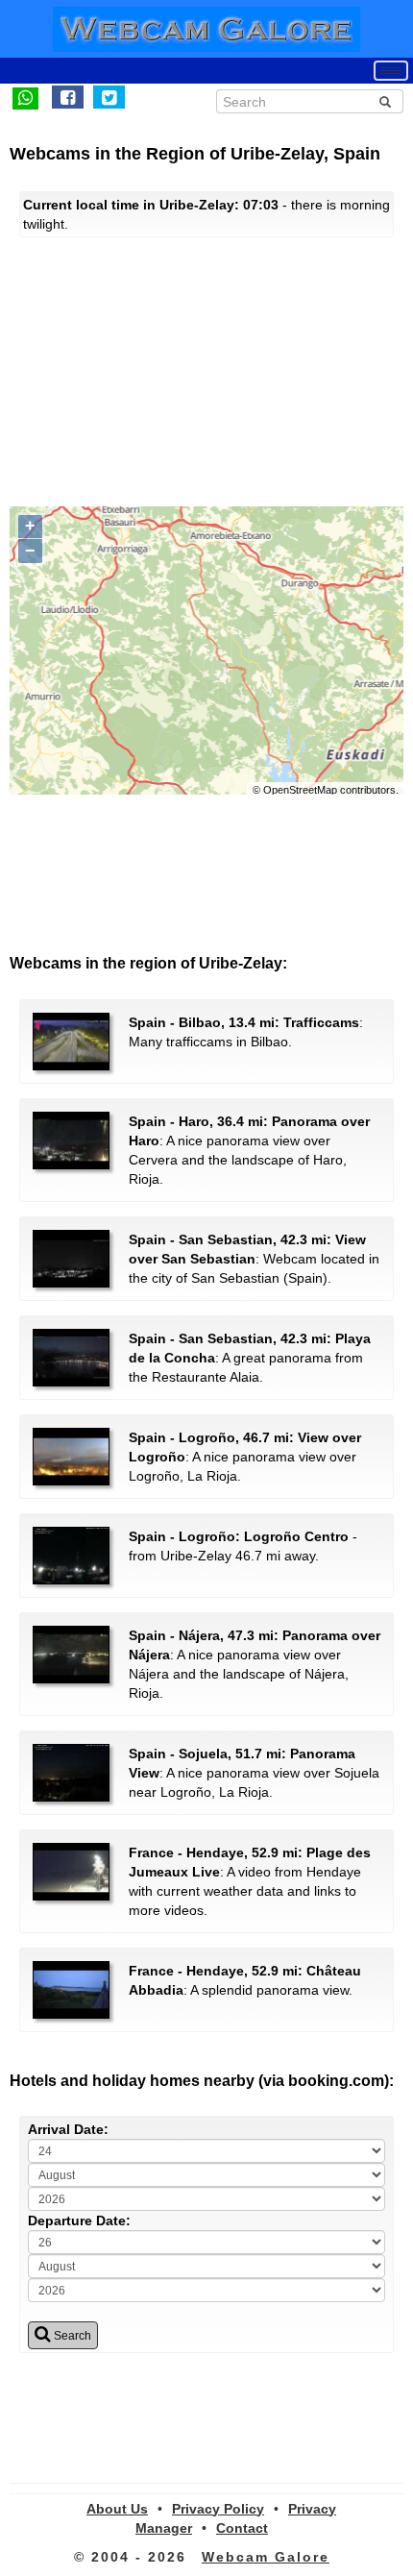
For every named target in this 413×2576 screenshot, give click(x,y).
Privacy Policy (218, 2509)
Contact (242, 2528)
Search (71, 2336)
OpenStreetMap (300, 790)
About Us (117, 2509)
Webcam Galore (266, 2557)
